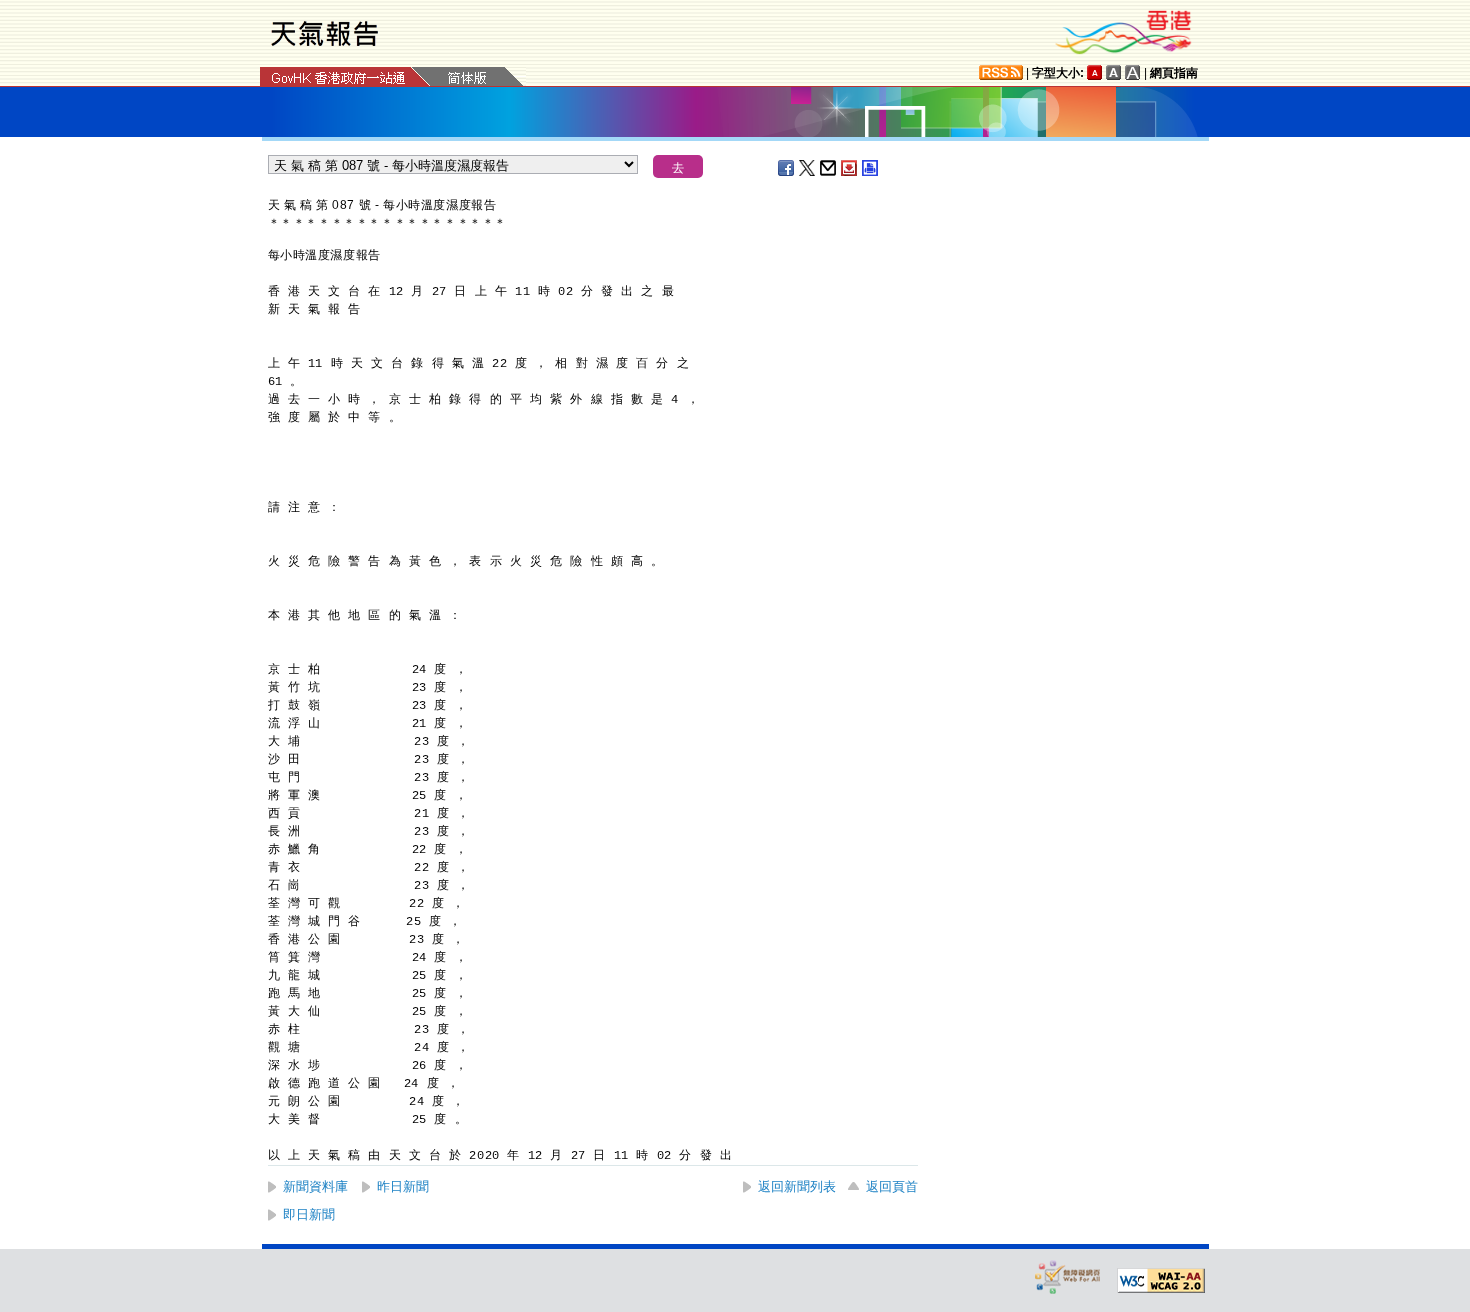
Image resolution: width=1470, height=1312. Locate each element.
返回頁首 (892, 1186)
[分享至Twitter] (808, 168)
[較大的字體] (1114, 72)
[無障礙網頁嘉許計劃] (1068, 1276)
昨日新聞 (403, 1186)
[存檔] (850, 168)
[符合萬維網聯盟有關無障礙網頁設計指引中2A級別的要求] (1161, 1281)
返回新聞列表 (797, 1186)
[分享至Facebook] (787, 168)
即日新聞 (309, 1214)
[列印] (871, 168)
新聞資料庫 (315, 1186)
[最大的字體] (1133, 72)
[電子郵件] (829, 168)
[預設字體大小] (1095, 72)
